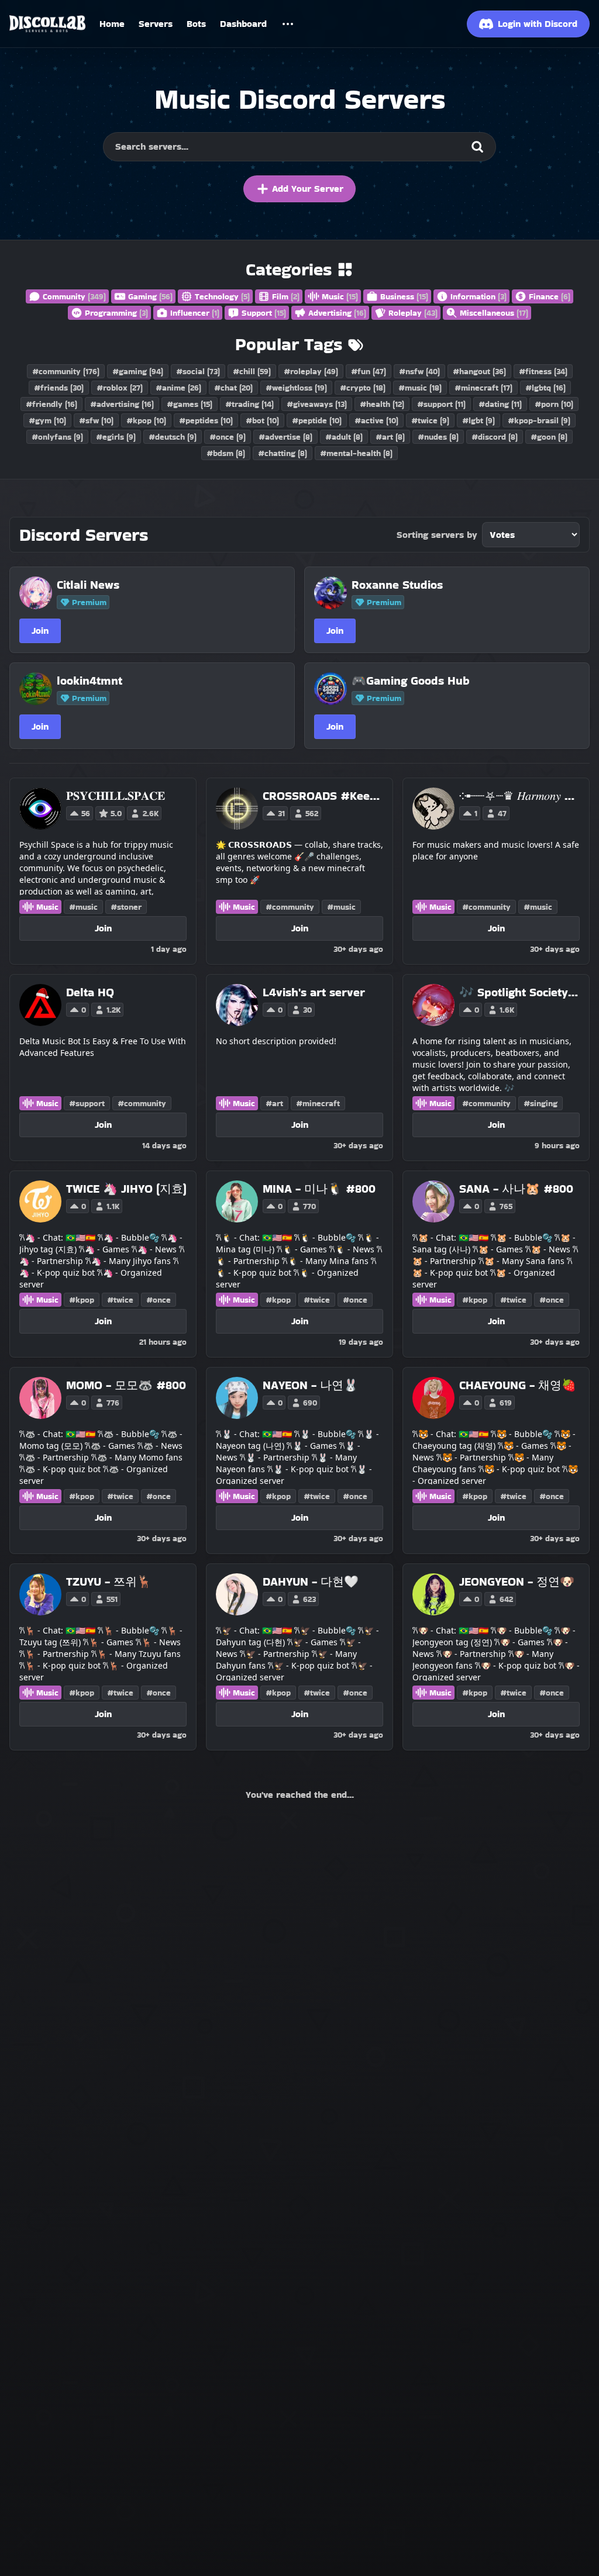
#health (382, 404)
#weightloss (296, 388)
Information (478, 296)
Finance (550, 296)
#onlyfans (57, 437)
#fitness (543, 371)
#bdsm (226, 453)
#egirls (116, 437)
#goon (549, 437)
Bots (196, 24)
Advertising (337, 313)
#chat (233, 388)
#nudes (438, 437)
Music (340, 296)
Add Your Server (308, 189)
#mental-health (356, 453)
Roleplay (413, 313)
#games (190, 404)
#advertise (285, 437)
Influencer (195, 313)
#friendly (51, 404)
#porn (554, 404)
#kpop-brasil (539, 420)
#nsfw (419, 371)
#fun (369, 371)
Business (404, 296)
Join (40, 631)
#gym (47, 420)
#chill (252, 371)
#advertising (122, 404)
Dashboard (243, 24)
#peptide (317, 420)
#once (228, 437)
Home (112, 24)
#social (198, 371)
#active (376, 420)
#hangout (479, 371)
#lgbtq (545, 388)
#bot (262, 420)
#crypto (363, 388)
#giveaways (317, 404)
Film (286, 296)
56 (86, 813)
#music (420, 388)
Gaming (150, 296)
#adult (344, 437)
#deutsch (173, 437)
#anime (178, 388)
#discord (495, 437)
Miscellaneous (494, 313)
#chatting (283, 453)
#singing (541, 1103)
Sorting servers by (437, 535)
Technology (222, 296)
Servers (156, 24)
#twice (430, 420)
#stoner (126, 907)
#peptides (206, 420)
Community (74, 296)
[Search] (477, 147)
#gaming (138, 371)
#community (66, 371)
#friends (59, 388)
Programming (116, 313)
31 (281, 813)
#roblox (120, 388)
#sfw (96, 420)
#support (441, 404)
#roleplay (311, 371)
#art (390, 437)
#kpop (146, 420)
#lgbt (478, 420)
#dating (500, 404)
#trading (249, 404)
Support (264, 313)
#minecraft (483, 388)
